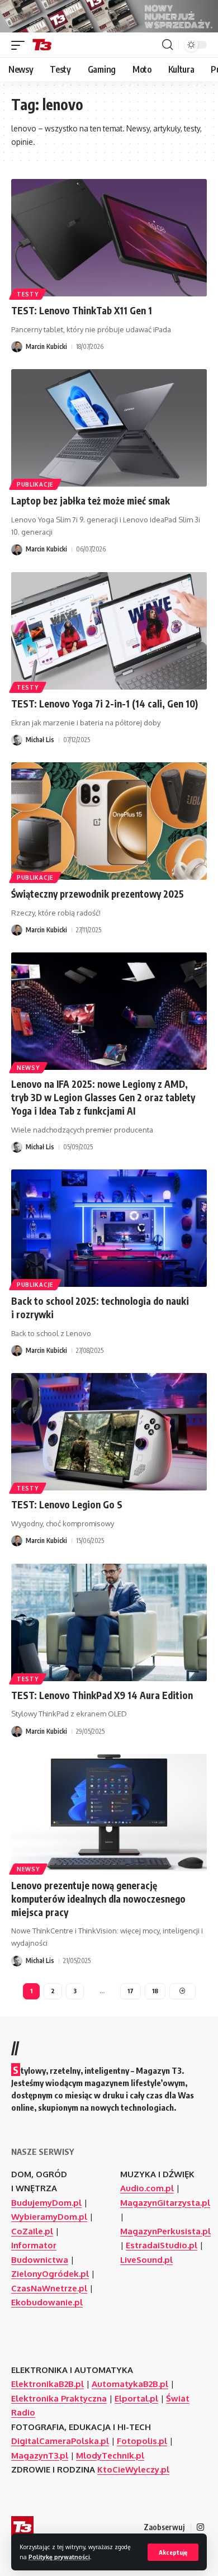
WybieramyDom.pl (49, 2217)
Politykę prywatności (59, 2557)
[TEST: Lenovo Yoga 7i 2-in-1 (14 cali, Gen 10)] (109, 631)
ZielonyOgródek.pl (50, 2274)
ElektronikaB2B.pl (48, 2384)
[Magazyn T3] (42, 45)
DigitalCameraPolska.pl (60, 2441)
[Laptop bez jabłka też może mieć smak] (109, 428)
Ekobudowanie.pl (47, 2302)
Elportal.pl (136, 2398)
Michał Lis (40, 740)
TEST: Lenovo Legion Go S (67, 1504)
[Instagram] (200, 2527)
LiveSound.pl (146, 2260)
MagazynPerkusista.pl (165, 2231)
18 (155, 1991)
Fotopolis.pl (142, 2441)
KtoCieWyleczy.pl (133, 2469)
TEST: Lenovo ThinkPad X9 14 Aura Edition (102, 1695)
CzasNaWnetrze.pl (49, 2288)
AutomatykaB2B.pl (130, 2384)
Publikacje (35, 484)
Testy (28, 294)
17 (131, 1991)
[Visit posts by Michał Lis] (17, 740)
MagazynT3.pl (40, 2455)
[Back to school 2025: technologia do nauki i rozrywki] (109, 1228)
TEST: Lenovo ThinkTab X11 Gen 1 (82, 310)
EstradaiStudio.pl (162, 2245)
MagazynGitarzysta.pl (165, 2203)
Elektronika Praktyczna (59, 2398)
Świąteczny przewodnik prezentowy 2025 (98, 894)
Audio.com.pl (147, 2188)
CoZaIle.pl (32, 2231)
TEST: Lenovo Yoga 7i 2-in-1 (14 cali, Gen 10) (105, 704)
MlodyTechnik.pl (110, 2455)
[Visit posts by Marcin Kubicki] (17, 347)
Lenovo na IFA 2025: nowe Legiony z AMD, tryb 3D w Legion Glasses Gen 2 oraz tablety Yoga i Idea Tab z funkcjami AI (103, 1097)
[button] (173, 2552)
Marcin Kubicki (46, 346)
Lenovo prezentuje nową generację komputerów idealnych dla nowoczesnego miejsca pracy (98, 1899)
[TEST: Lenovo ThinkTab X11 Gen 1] (109, 238)
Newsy (28, 1068)
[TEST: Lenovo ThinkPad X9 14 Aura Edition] (109, 1622)
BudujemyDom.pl (46, 2203)
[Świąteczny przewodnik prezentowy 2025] (109, 821)
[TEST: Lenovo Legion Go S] (109, 1432)
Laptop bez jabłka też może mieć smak (91, 501)
